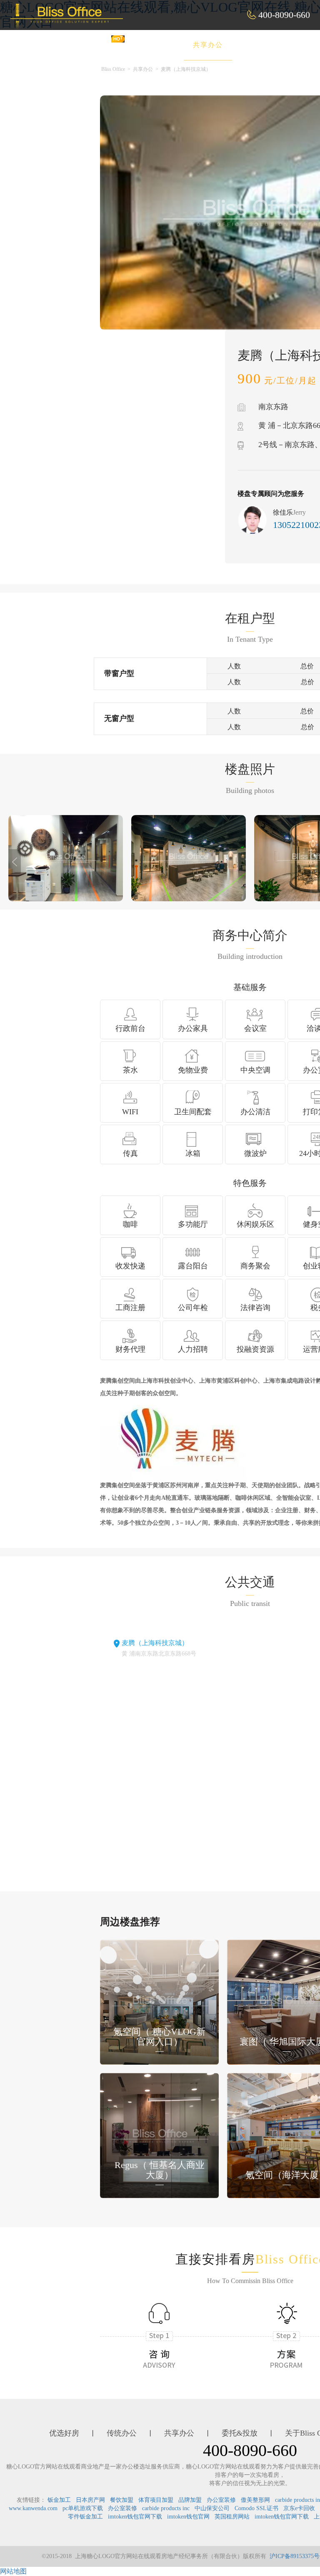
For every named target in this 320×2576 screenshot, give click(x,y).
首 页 (44, 45)
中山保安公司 (212, 2508)
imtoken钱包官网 (188, 2517)
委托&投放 (267, 45)
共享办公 (208, 45)
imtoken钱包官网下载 (135, 2517)
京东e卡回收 (299, 2508)
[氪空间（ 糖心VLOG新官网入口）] (159, 2002)
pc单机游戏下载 (83, 2508)
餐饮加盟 (122, 2500)
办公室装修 (221, 2500)
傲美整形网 (255, 2500)
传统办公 (151, 45)
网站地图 (13, 2571)
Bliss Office (113, 69)
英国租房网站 (232, 2517)
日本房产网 (90, 2500)
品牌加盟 (190, 2500)
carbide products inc (166, 2508)
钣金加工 (59, 2500)
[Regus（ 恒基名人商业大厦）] (159, 2135)
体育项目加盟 (156, 2500)
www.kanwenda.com (33, 2508)
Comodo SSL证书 (256, 2508)
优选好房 (95, 45)
